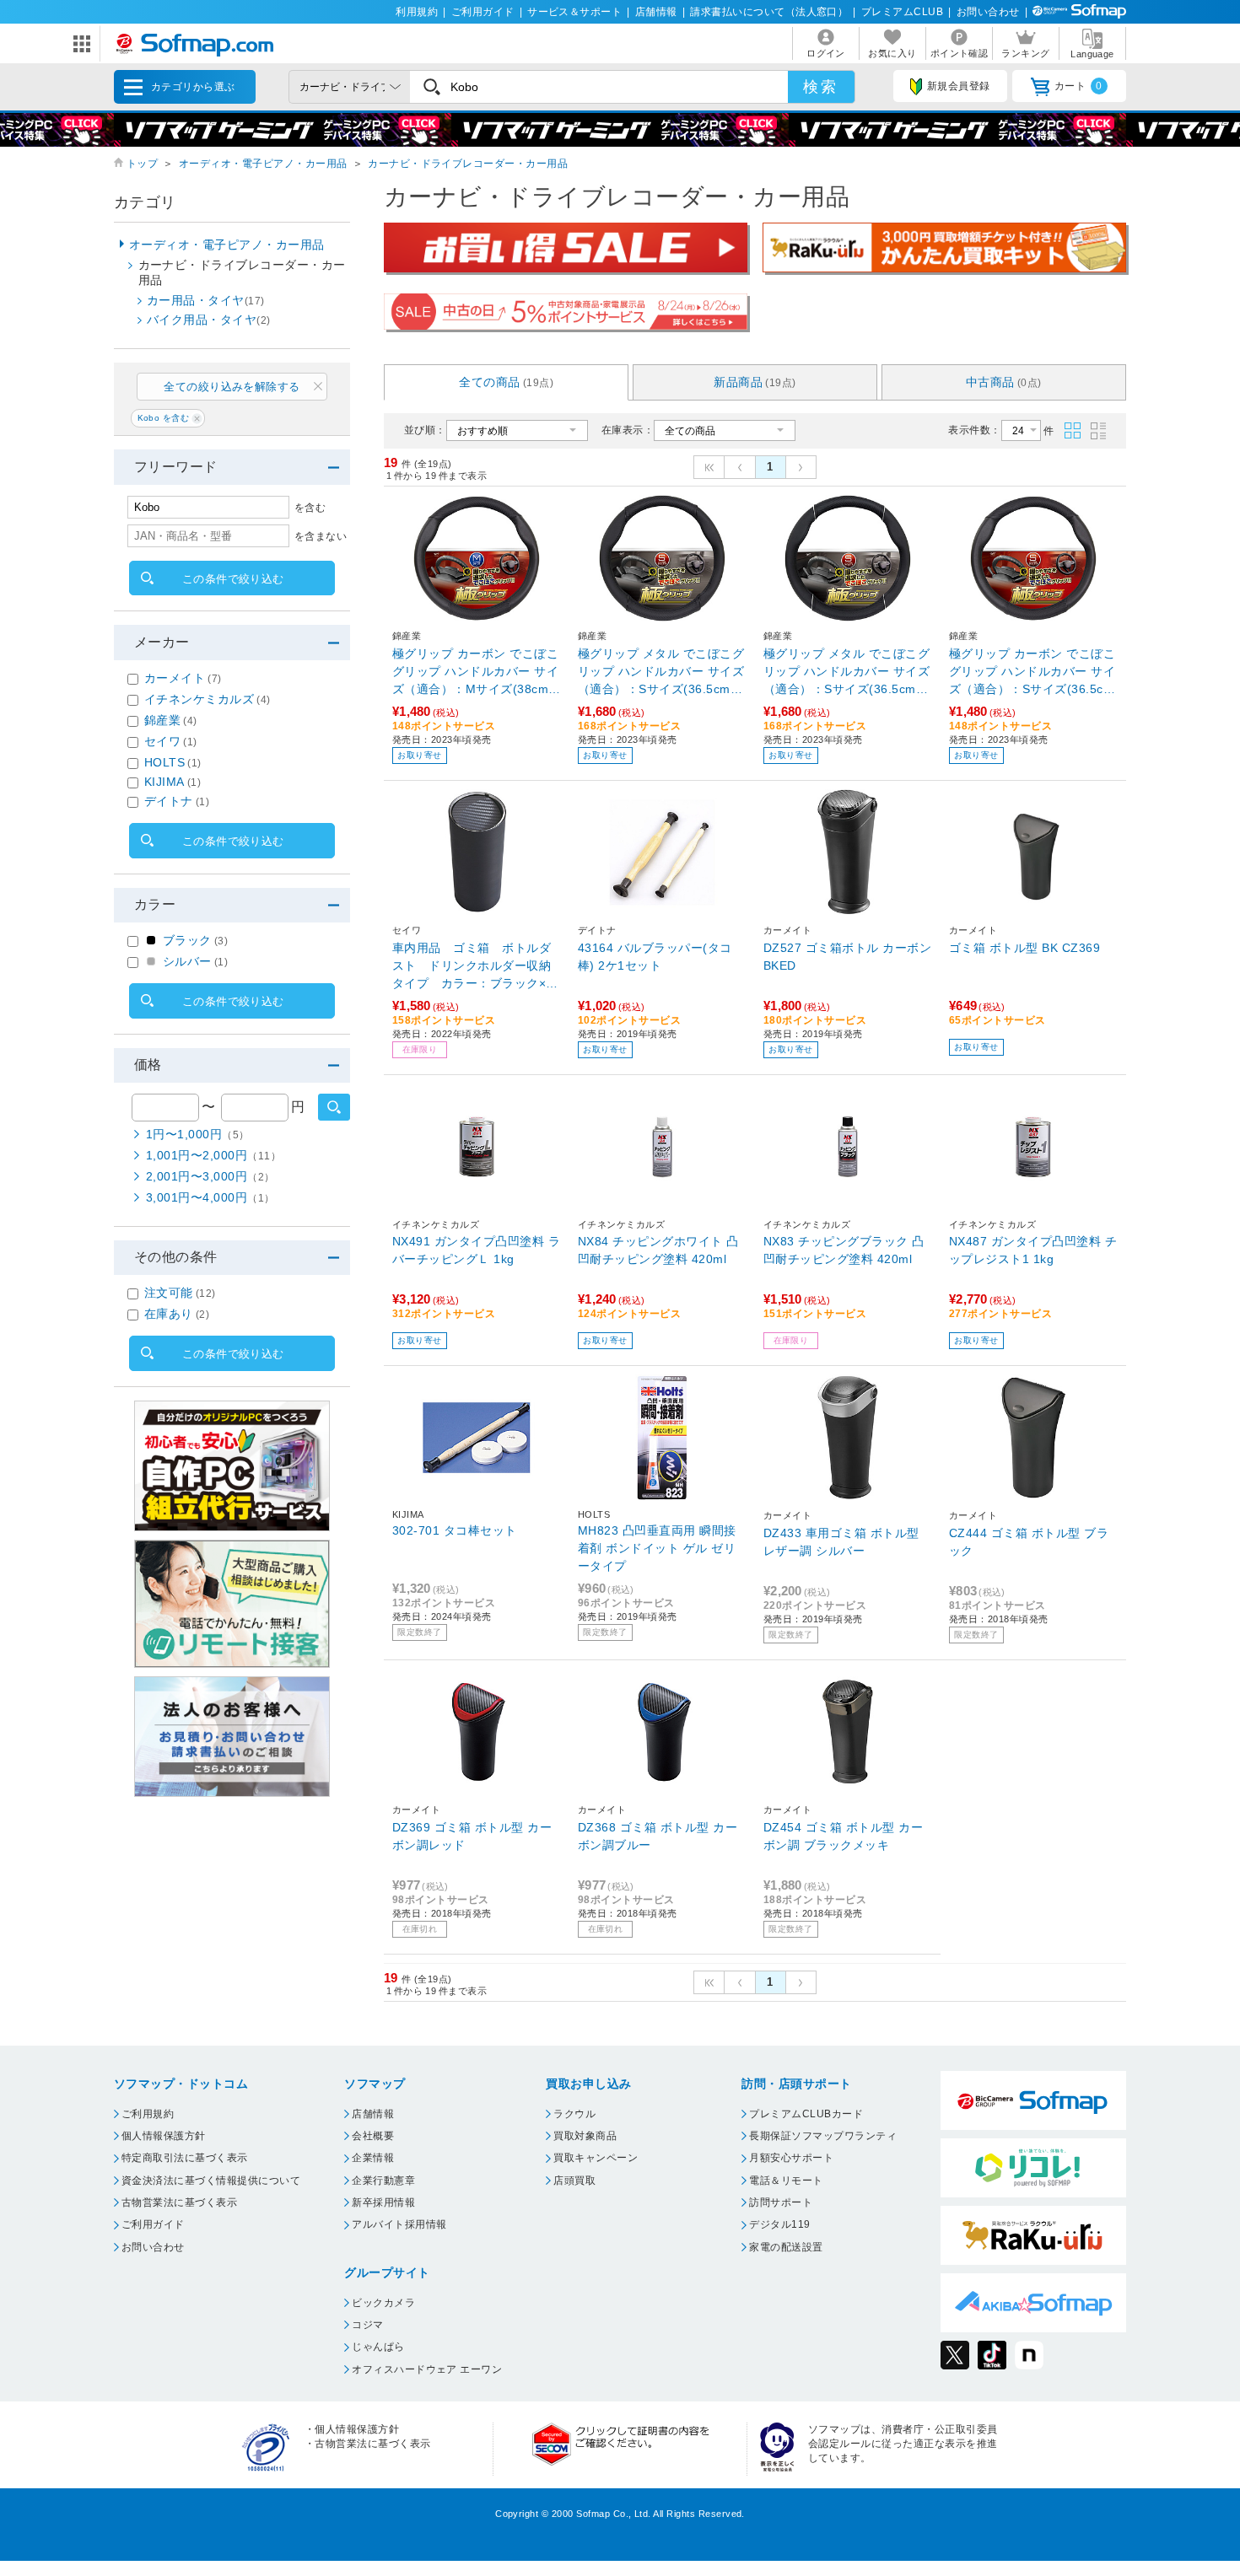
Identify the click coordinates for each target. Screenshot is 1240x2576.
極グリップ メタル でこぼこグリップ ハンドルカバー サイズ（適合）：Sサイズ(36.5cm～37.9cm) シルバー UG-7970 (846, 672)
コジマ (367, 2325)
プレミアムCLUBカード (806, 2114)
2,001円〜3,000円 (210, 1176)
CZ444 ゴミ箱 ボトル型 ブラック (1029, 1542)
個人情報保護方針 (164, 2136)
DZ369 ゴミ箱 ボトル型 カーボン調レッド (472, 1836)
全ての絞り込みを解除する (232, 387)
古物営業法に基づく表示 (179, 2202)
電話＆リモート (786, 2181)
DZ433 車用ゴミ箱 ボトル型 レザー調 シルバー (841, 1542)
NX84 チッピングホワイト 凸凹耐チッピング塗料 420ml (658, 1250)
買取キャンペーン (596, 2158)
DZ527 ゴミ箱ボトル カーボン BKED (847, 957)
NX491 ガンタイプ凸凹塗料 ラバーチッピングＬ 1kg (476, 1250)
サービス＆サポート (574, 12)
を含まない (321, 536)
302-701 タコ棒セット (455, 1530)
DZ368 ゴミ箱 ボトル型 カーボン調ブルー (658, 1836)
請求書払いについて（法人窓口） (769, 12)
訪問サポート (781, 2202)
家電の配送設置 (786, 2247)
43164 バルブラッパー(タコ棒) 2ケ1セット (655, 957)
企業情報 (373, 2158)
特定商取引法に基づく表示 (185, 2158)
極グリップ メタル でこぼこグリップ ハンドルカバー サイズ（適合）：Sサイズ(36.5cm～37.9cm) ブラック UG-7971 (661, 672)
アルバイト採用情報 (399, 2224)
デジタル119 (779, 2224)
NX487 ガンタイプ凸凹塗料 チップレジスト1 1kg (1033, 1250)
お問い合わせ (988, 12)
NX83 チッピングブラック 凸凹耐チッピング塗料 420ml (844, 1250)
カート (1078, 86)
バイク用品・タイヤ (209, 320)
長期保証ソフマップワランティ (823, 2136)
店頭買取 (574, 2181)
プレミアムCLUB (902, 12)
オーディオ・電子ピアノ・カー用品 (263, 164)
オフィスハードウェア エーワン (427, 2369)
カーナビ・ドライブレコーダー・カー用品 (468, 164)
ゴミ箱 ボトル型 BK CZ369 (1024, 948)
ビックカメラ (383, 2303)
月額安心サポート (791, 2158)
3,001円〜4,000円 (210, 1197)
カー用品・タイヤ (206, 300)
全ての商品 (506, 382)
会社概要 (373, 2136)
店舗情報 (656, 12)
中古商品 (1004, 382)
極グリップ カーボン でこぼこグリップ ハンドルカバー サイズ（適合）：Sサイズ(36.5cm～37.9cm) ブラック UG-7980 (1032, 672)
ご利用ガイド (483, 12)
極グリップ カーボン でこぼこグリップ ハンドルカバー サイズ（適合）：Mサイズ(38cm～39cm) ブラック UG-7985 (477, 672)
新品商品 (755, 382)
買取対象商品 (585, 2136)
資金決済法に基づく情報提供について (211, 2181)
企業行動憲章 (383, 2181)
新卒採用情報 (383, 2202)
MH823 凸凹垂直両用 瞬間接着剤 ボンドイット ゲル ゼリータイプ (657, 1548)
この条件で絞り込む (233, 579)
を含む (310, 508)
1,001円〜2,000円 (213, 1155)
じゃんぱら (378, 2347)
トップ (142, 164)
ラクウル (574, 2114)
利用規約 (417, 12)
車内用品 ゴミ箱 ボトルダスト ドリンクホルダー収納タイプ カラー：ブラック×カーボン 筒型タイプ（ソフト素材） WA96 (475, 967)
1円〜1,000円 (198, 1134)
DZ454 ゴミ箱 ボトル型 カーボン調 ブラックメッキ (843, 1836)
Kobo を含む (164, 418)
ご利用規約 (148, 2114)
